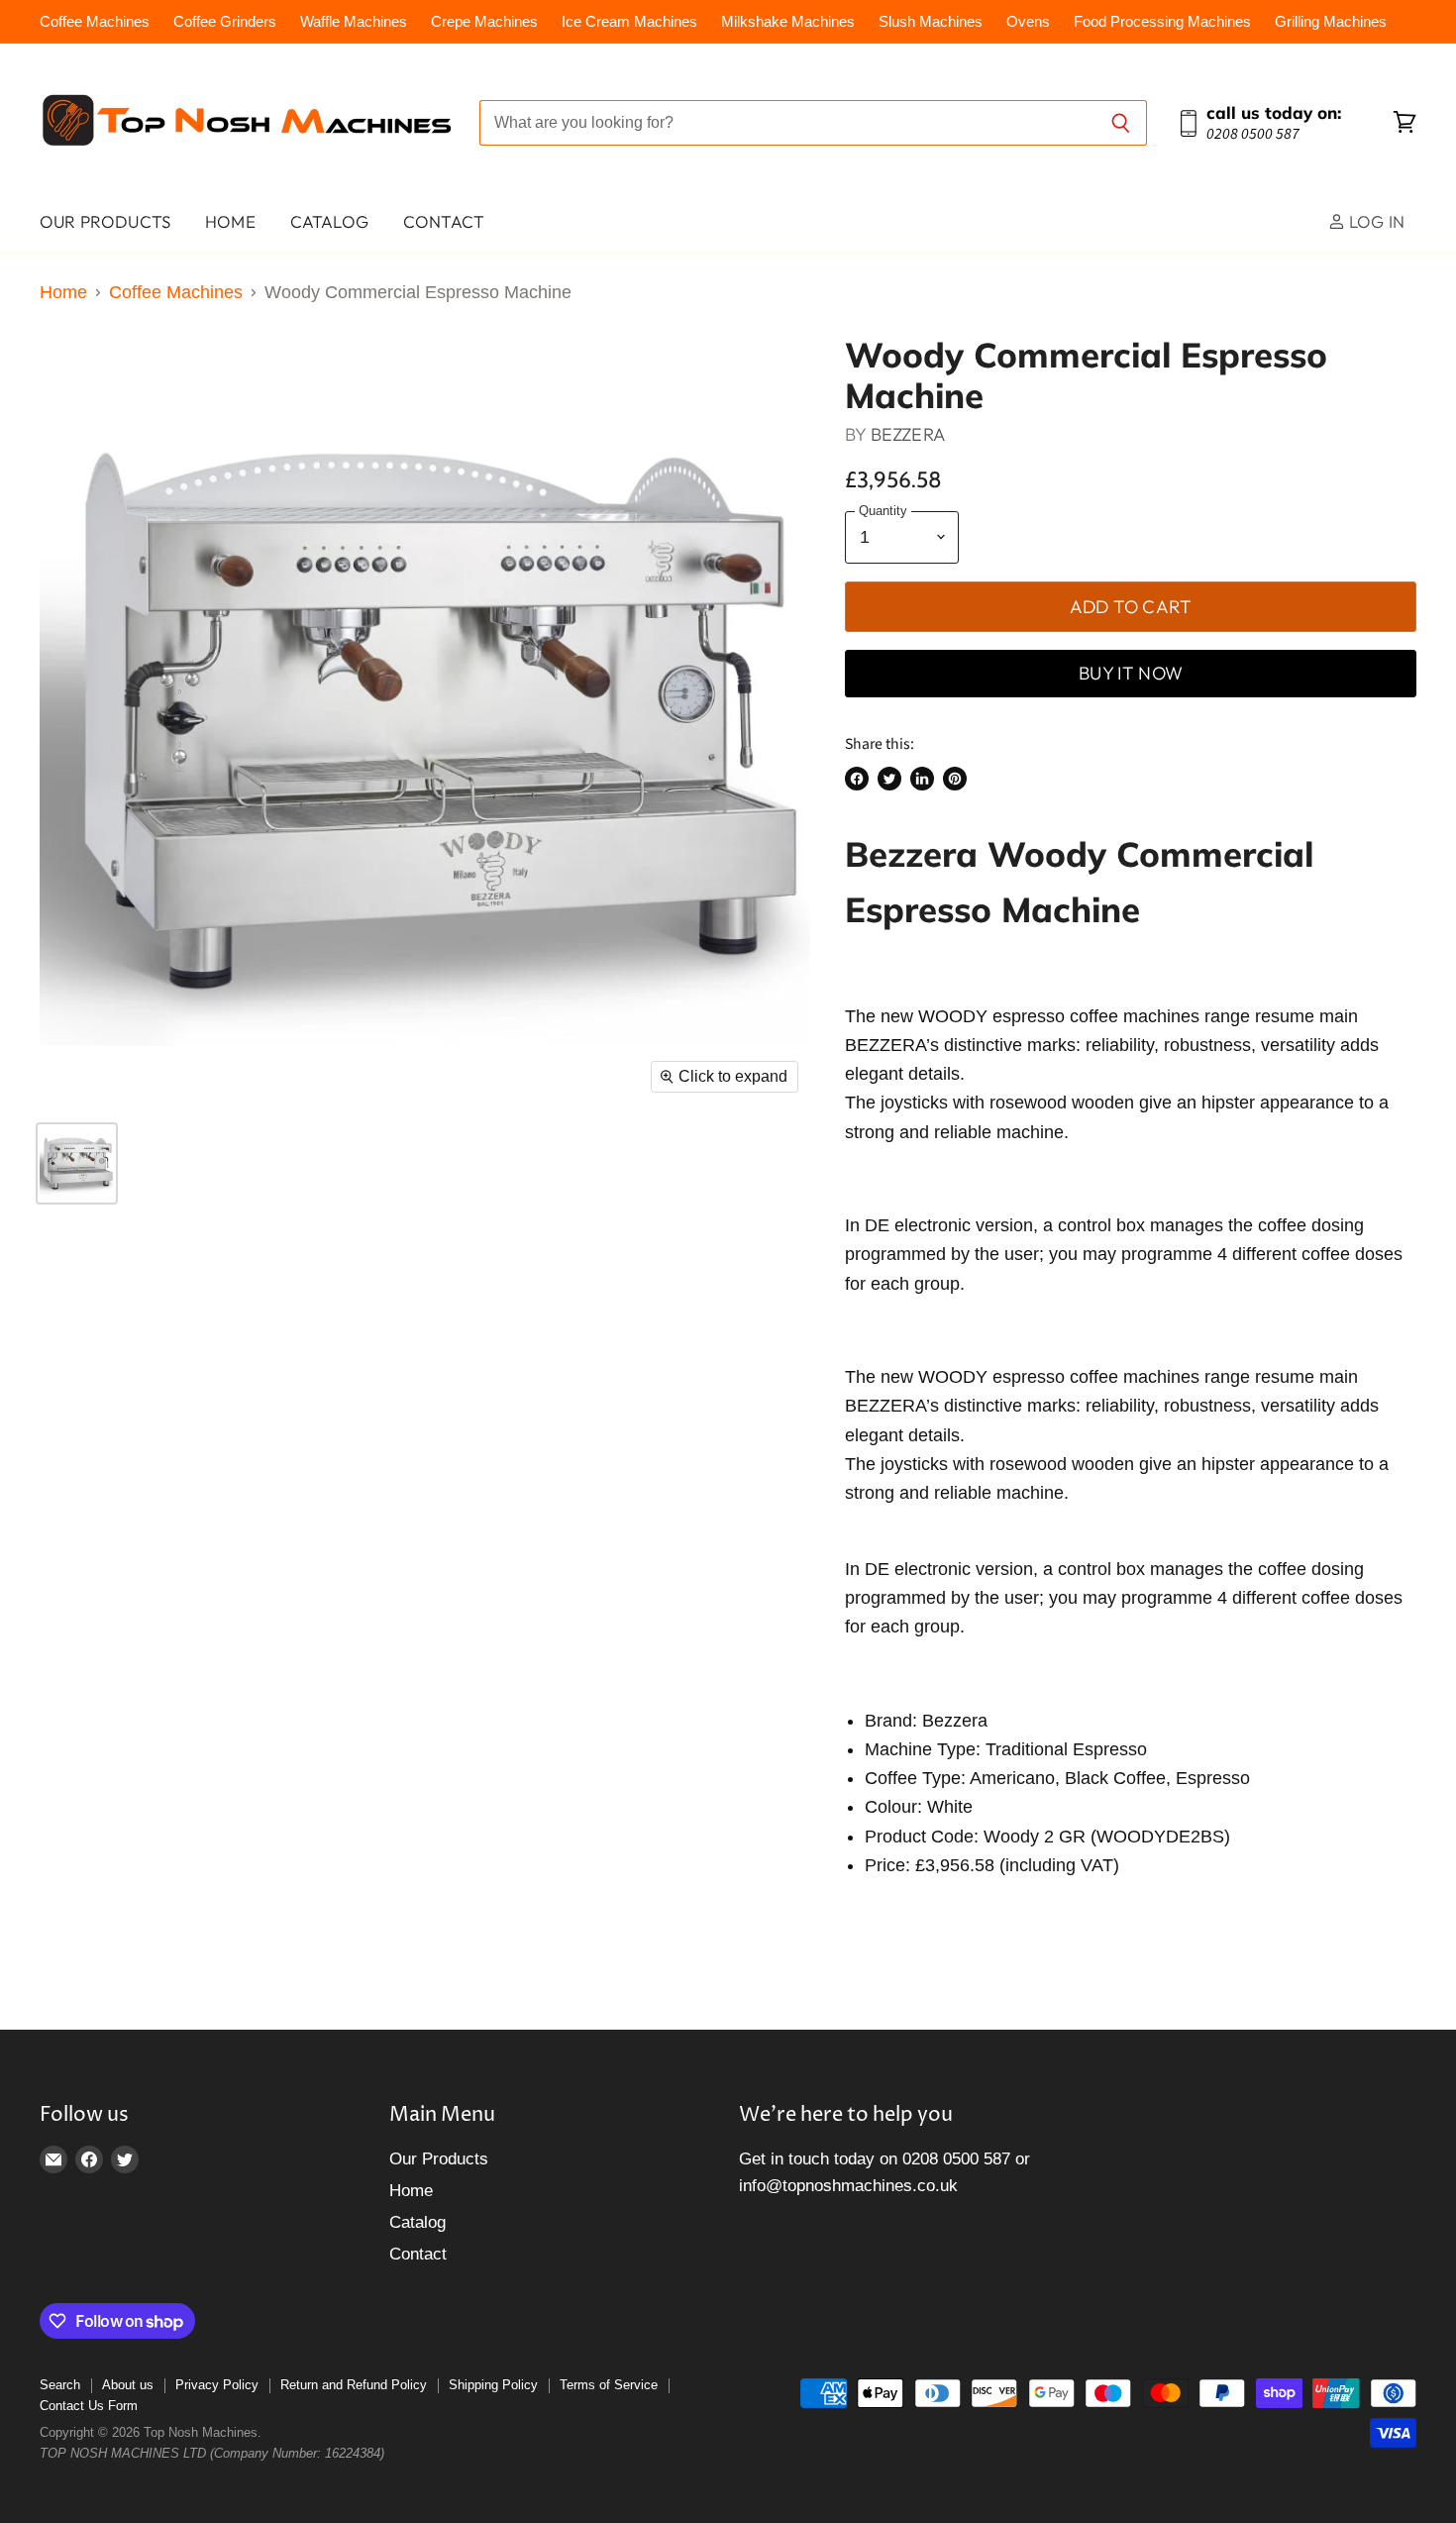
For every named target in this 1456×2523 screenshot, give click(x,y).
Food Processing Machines (1162, 22)
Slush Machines (931, 22)
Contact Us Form (89, 2406)
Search (60, 2385)
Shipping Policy (493, 2385)
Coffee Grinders (225, 22)
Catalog (329, 221)
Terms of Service (609, 2385)
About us (128, 2385)
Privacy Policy (217, 2385)
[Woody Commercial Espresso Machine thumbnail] (77, 1163)
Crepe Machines (484, 22)
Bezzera (908, 434)
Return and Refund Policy (354, 2385)
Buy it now (1131, 673)
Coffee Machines (95, 22)
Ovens (1028, 22)
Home (230, 221)
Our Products (105, 221)
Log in (1375, 221)
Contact (444, 221)
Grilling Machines (1331, 22)
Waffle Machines (354, 22)
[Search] (1121, 123)
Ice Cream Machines (629, 22)
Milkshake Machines (788, 22)
